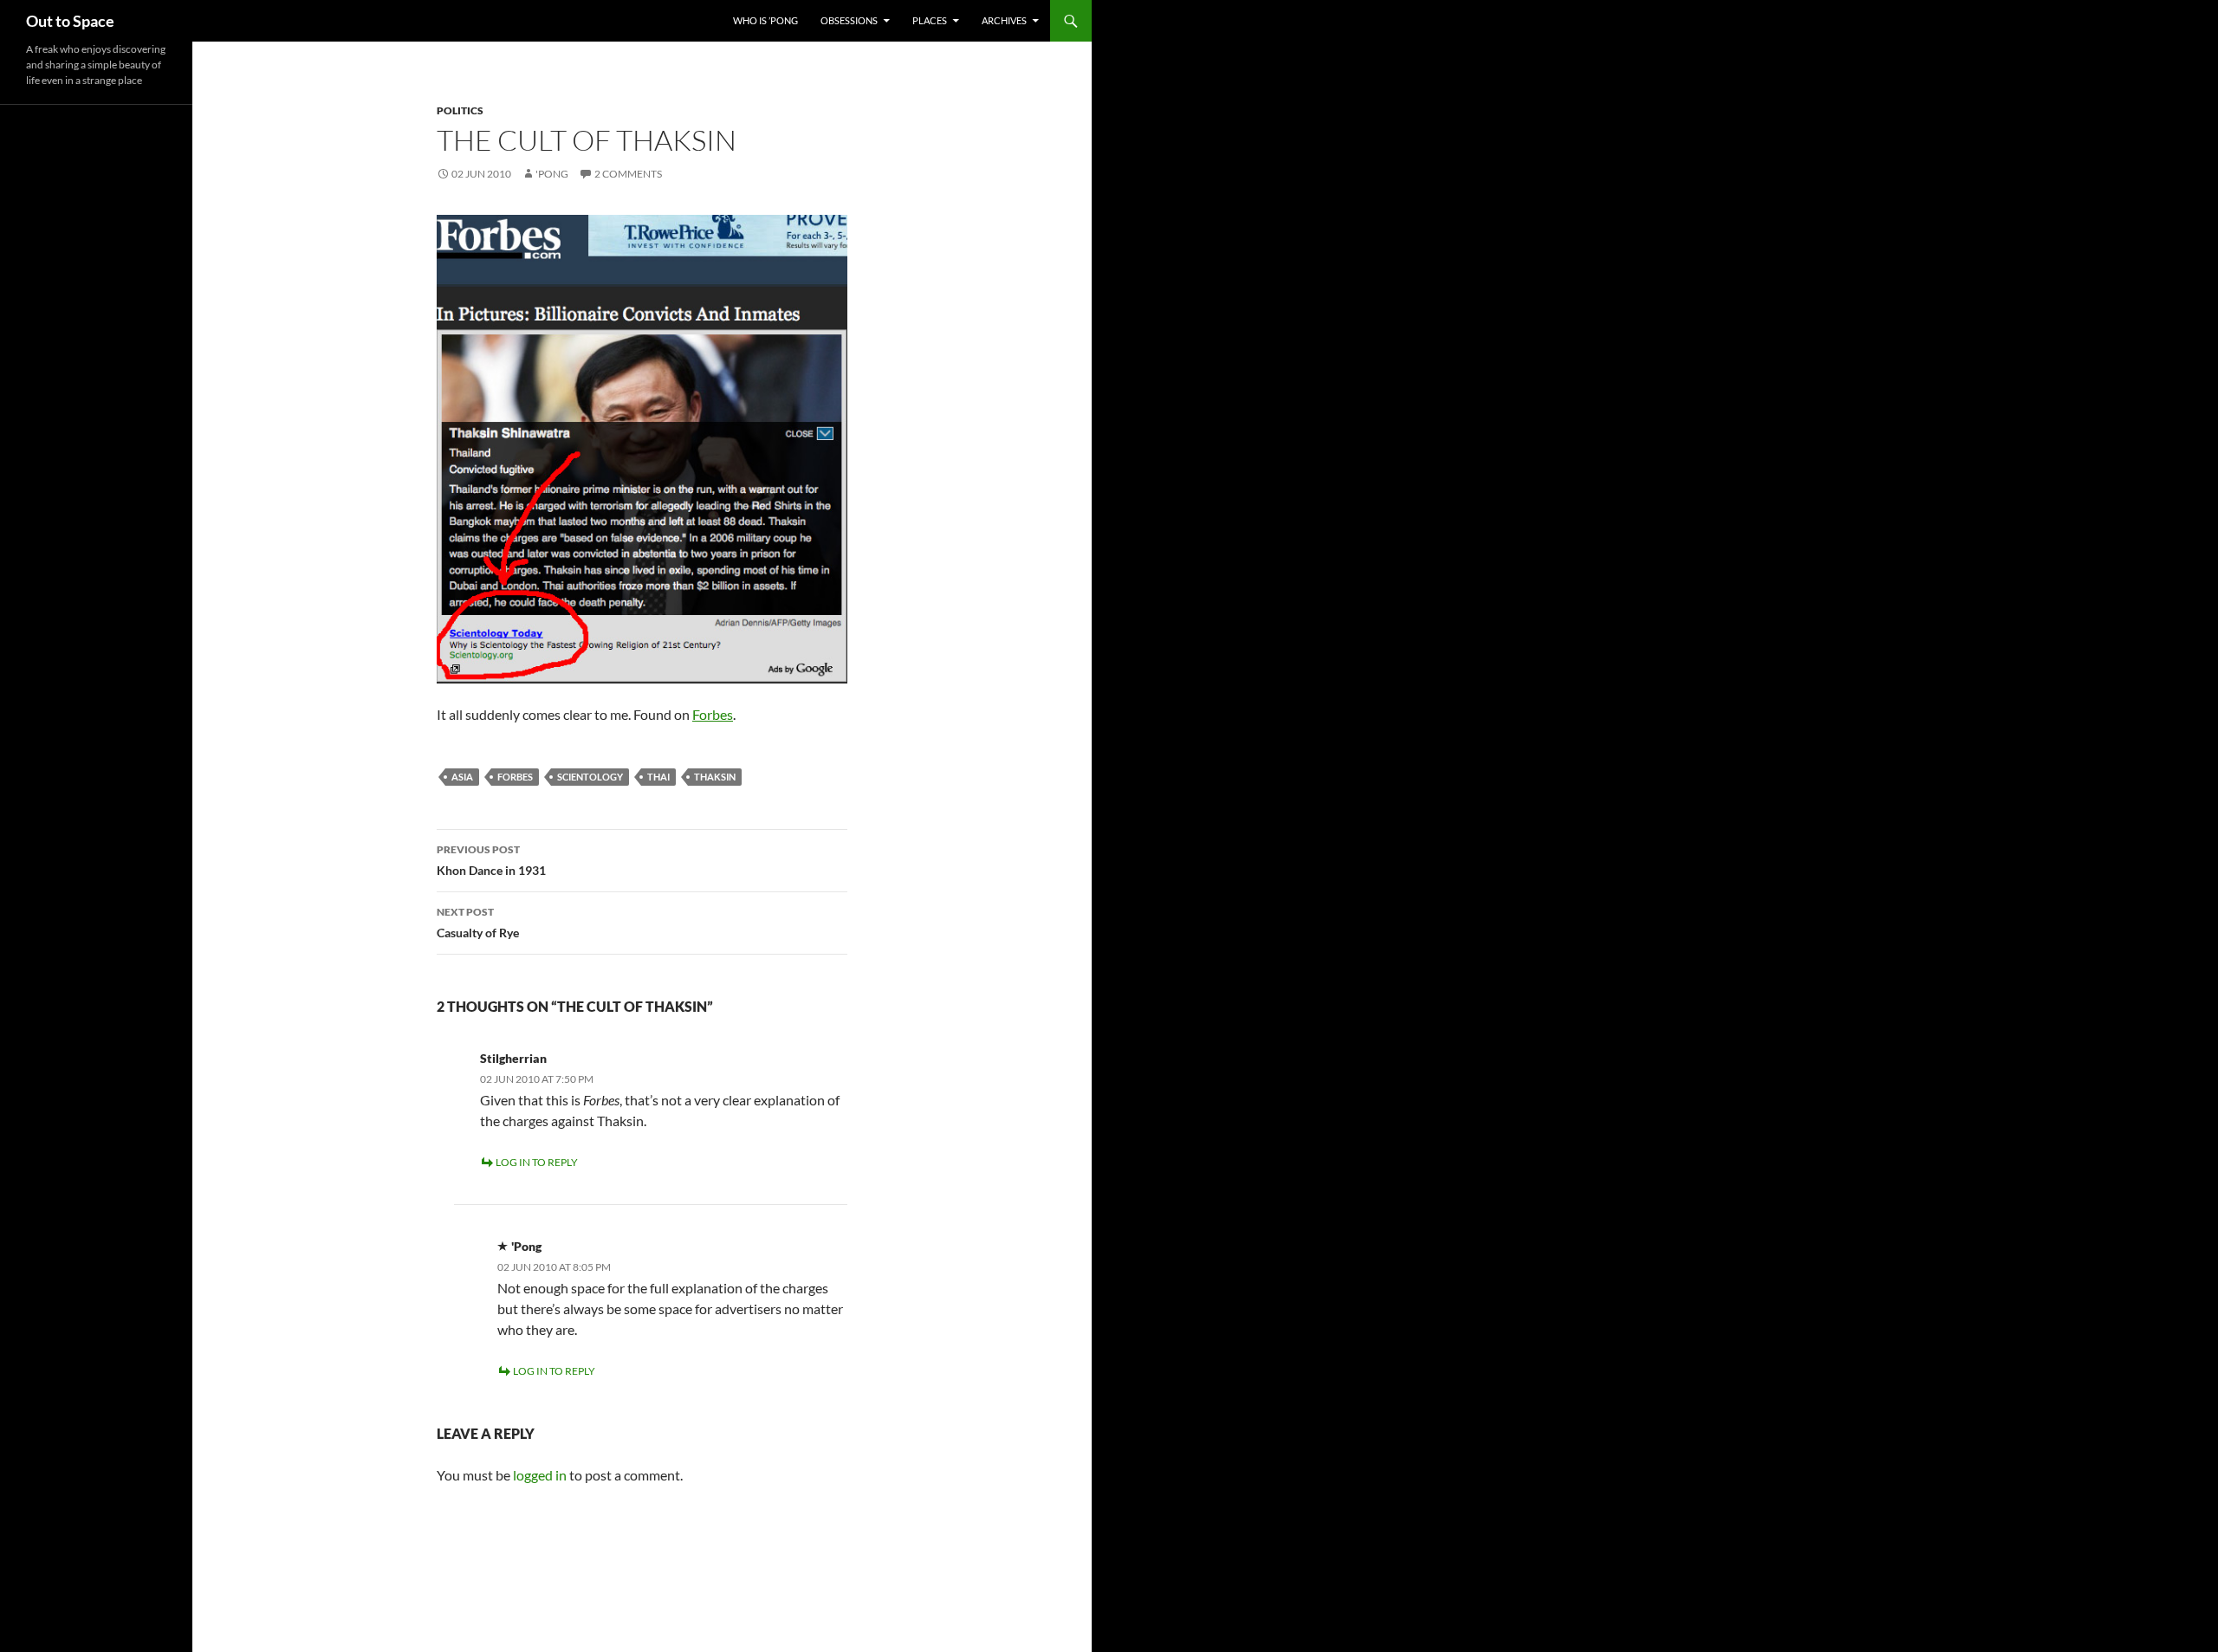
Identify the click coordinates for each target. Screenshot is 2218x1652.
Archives (1004, 20)
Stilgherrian (513, 1058)
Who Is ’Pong (765, 20)
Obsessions (849, 20)
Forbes (713, 714)
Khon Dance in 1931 (491, 860)
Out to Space (70, 21)
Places (930, 20)
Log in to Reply (537, 1162)
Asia (462, 777)
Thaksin (715, 777)
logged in (540, 1475)
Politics (460, 110)
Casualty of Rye (478, 923)
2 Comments (628, 174)
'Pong (552, 174)
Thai (658, 777)
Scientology (590, 777)
